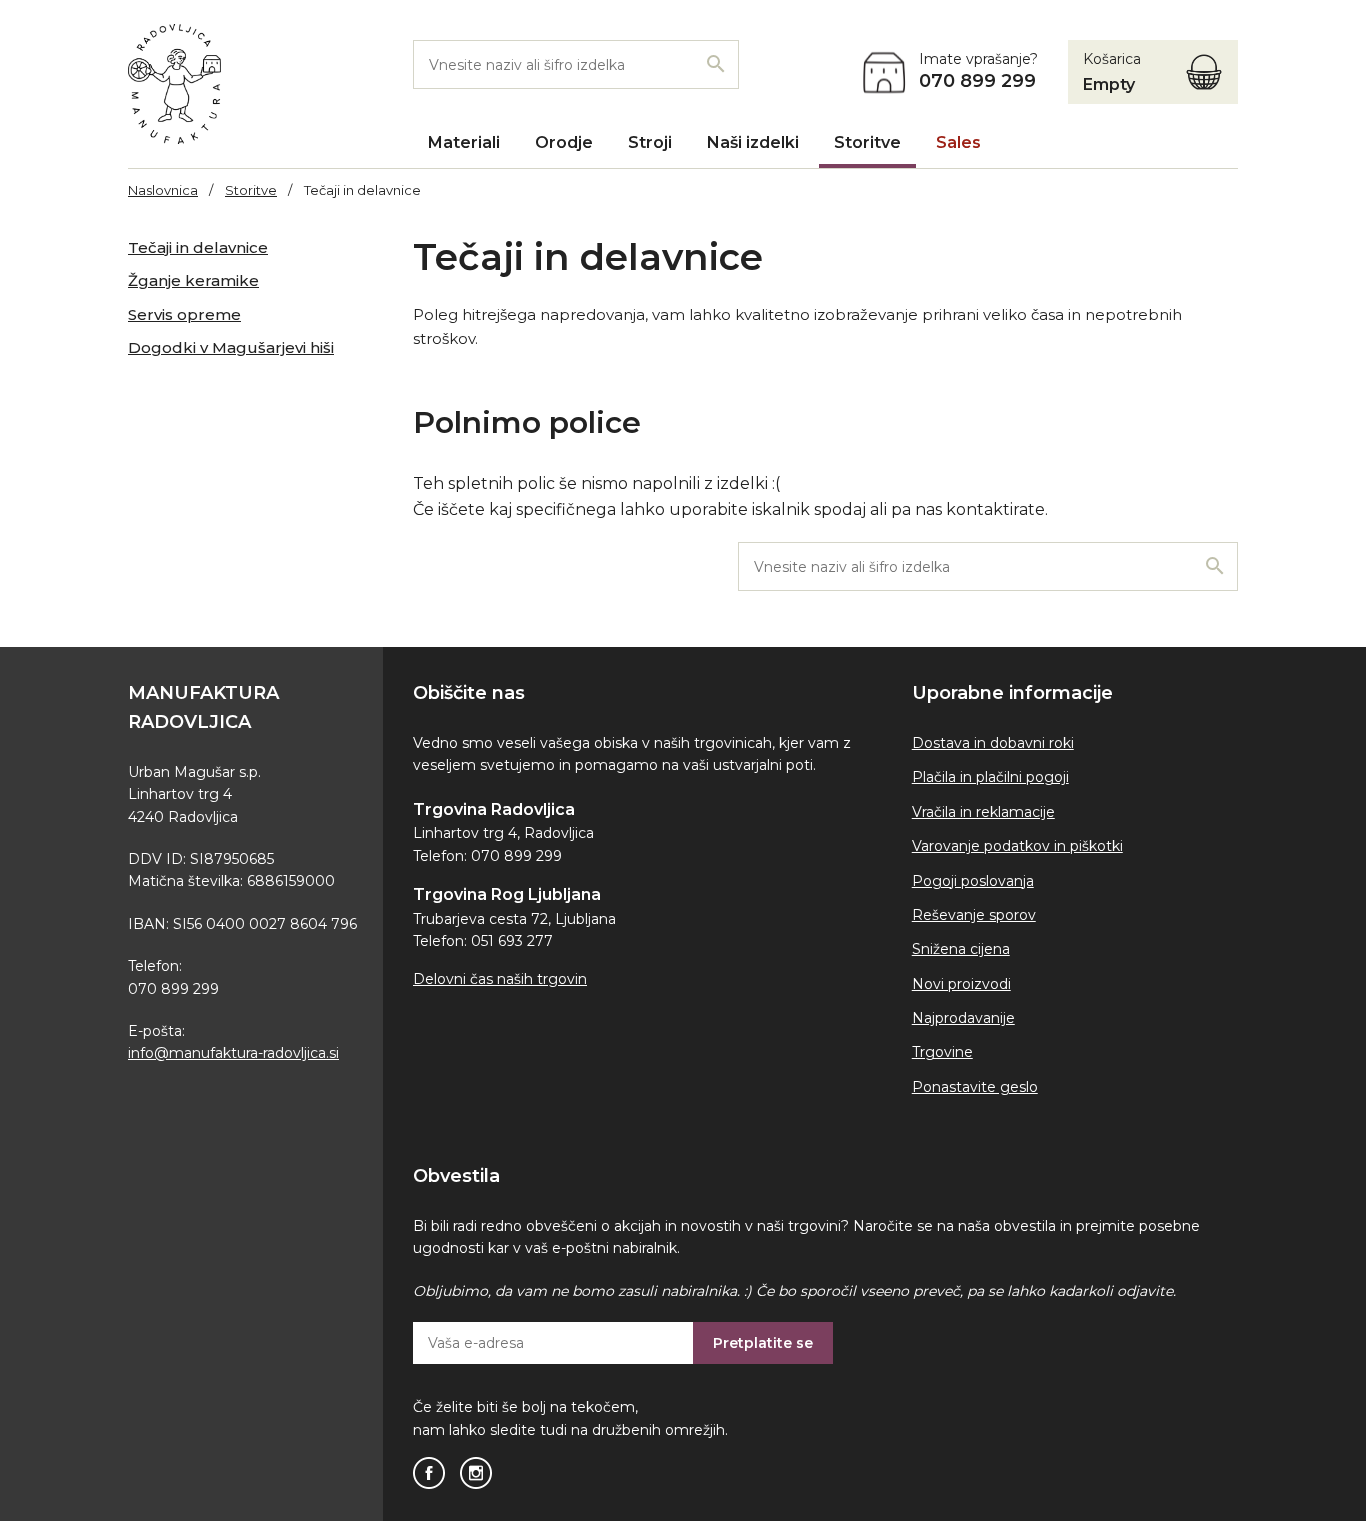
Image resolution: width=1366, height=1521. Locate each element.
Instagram (476, 1473)
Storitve (867, 142)
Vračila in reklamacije (983, 812)
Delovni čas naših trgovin (500, 979)
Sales (958, 142)
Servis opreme (184, 314)
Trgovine (942, 1052)
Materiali (464, 142)
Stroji (650, 142)
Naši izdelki (753, 142)
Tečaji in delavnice (198, 247)
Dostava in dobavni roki (993, 743)
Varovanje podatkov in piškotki (1017, 846)
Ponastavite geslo (975, 1087)
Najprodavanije (963, 1018)
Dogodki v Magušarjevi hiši (231, 347)
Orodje (564, 142)
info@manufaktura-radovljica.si (233, 1053)
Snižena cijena (961, 949)
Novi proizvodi (961, 984)
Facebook (429, 1473)
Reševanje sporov (974, 915)
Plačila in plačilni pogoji (990, 777)
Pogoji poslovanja (973, 881)
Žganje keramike (193, 280)
